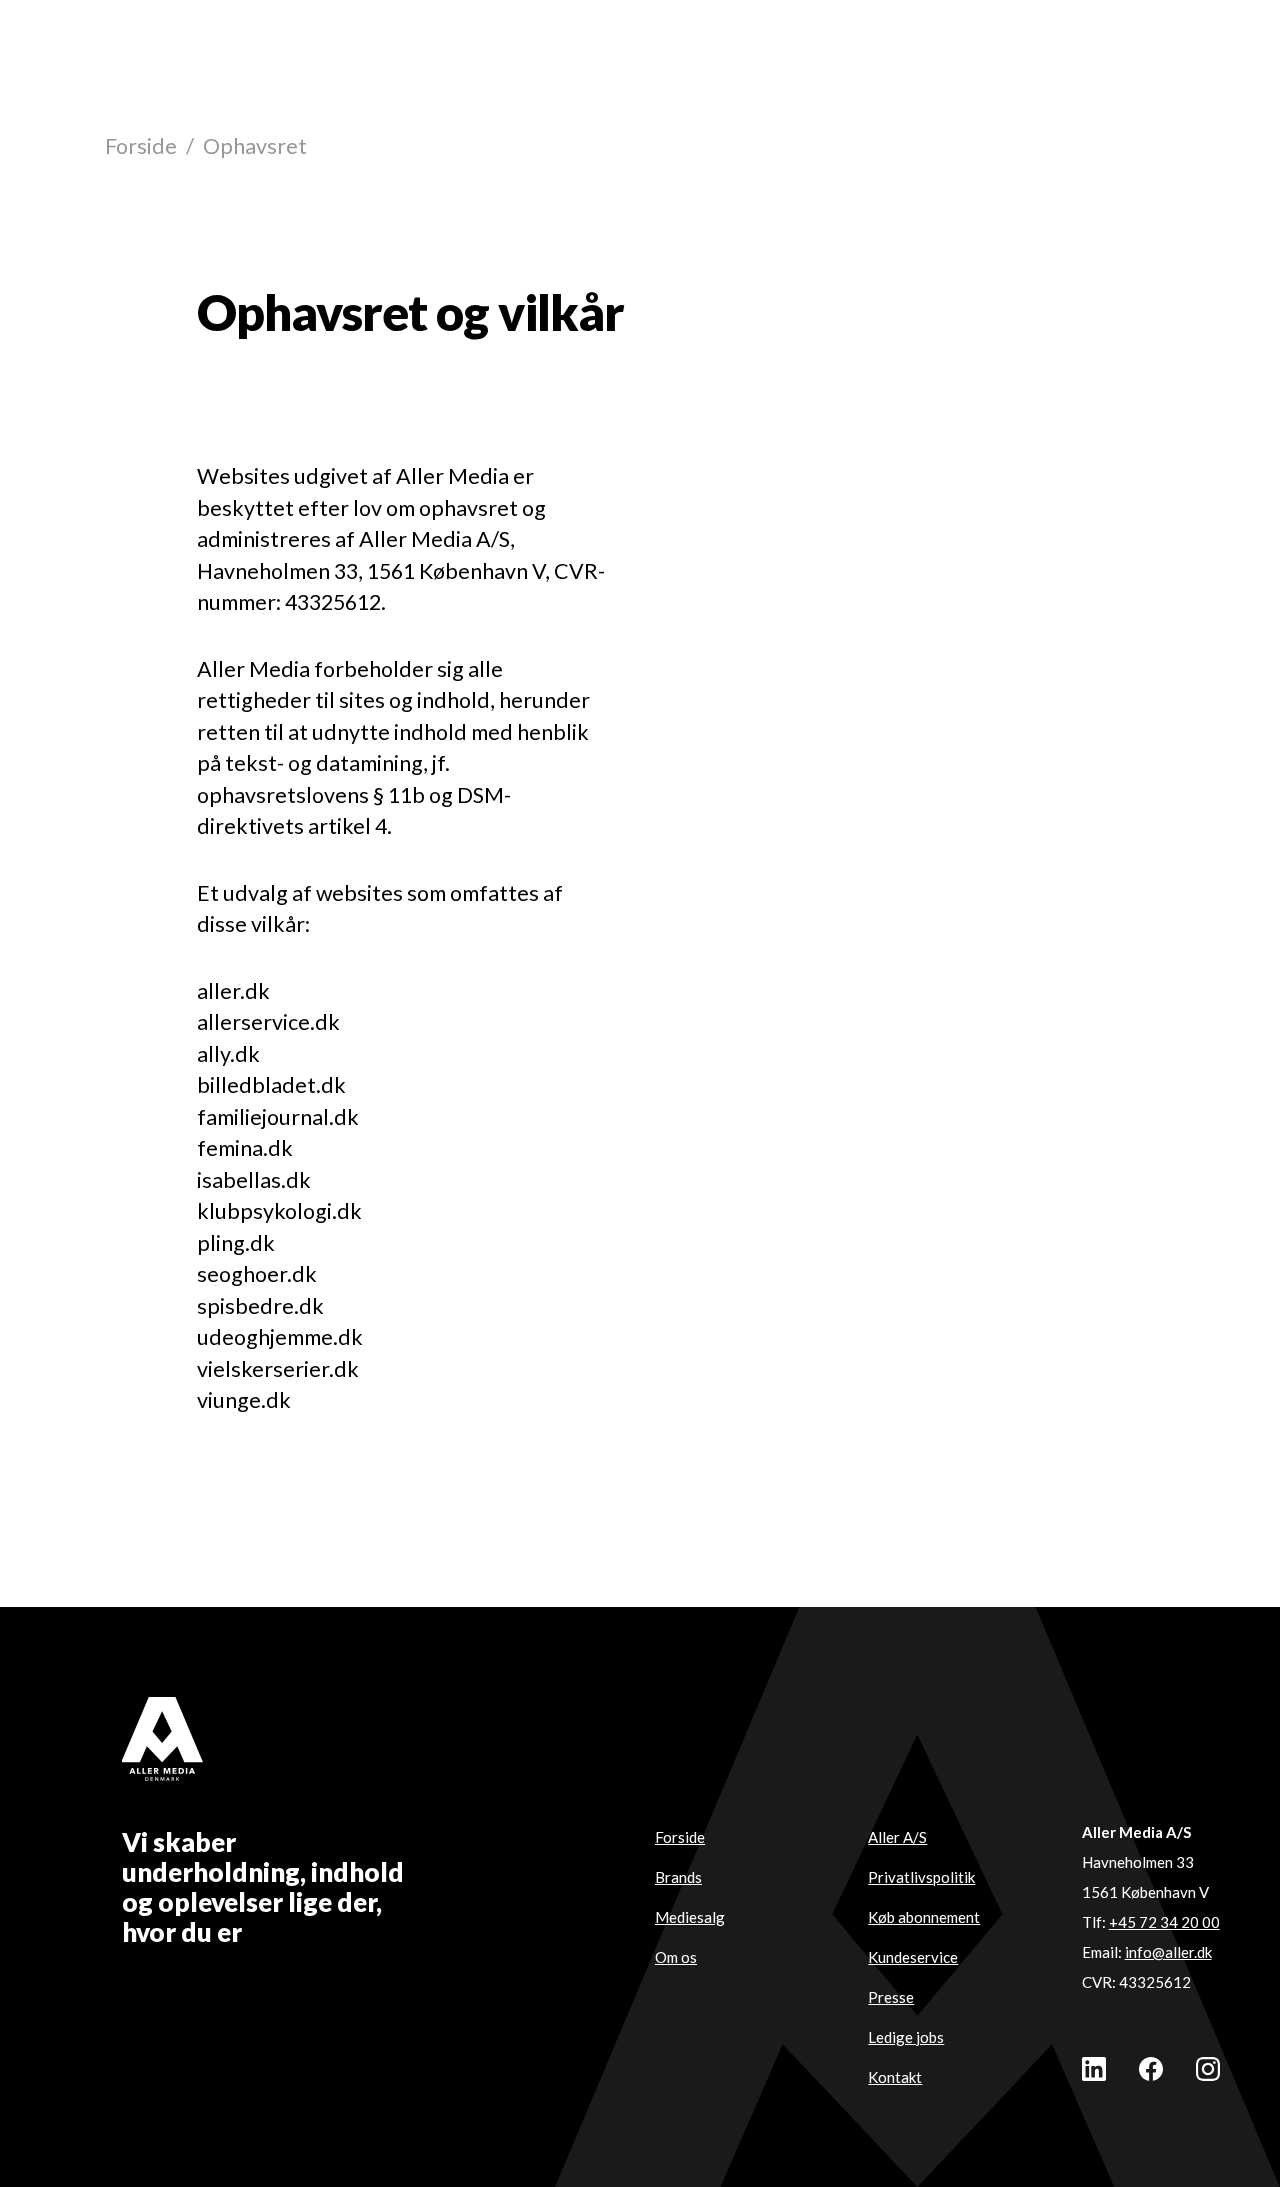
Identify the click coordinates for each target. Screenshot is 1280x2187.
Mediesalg (690, 1917)
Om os (676, 1957)
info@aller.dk (1168, 1952)
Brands (678, 1877)
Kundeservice (913, 1957)
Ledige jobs (906, 2037)
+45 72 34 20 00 (1164, 1922)
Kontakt (895, 2077)
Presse (891, 1997)
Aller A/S (897, 1837)
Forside (141, 146)
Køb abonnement (924, 1917)
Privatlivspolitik (921, 1877)
